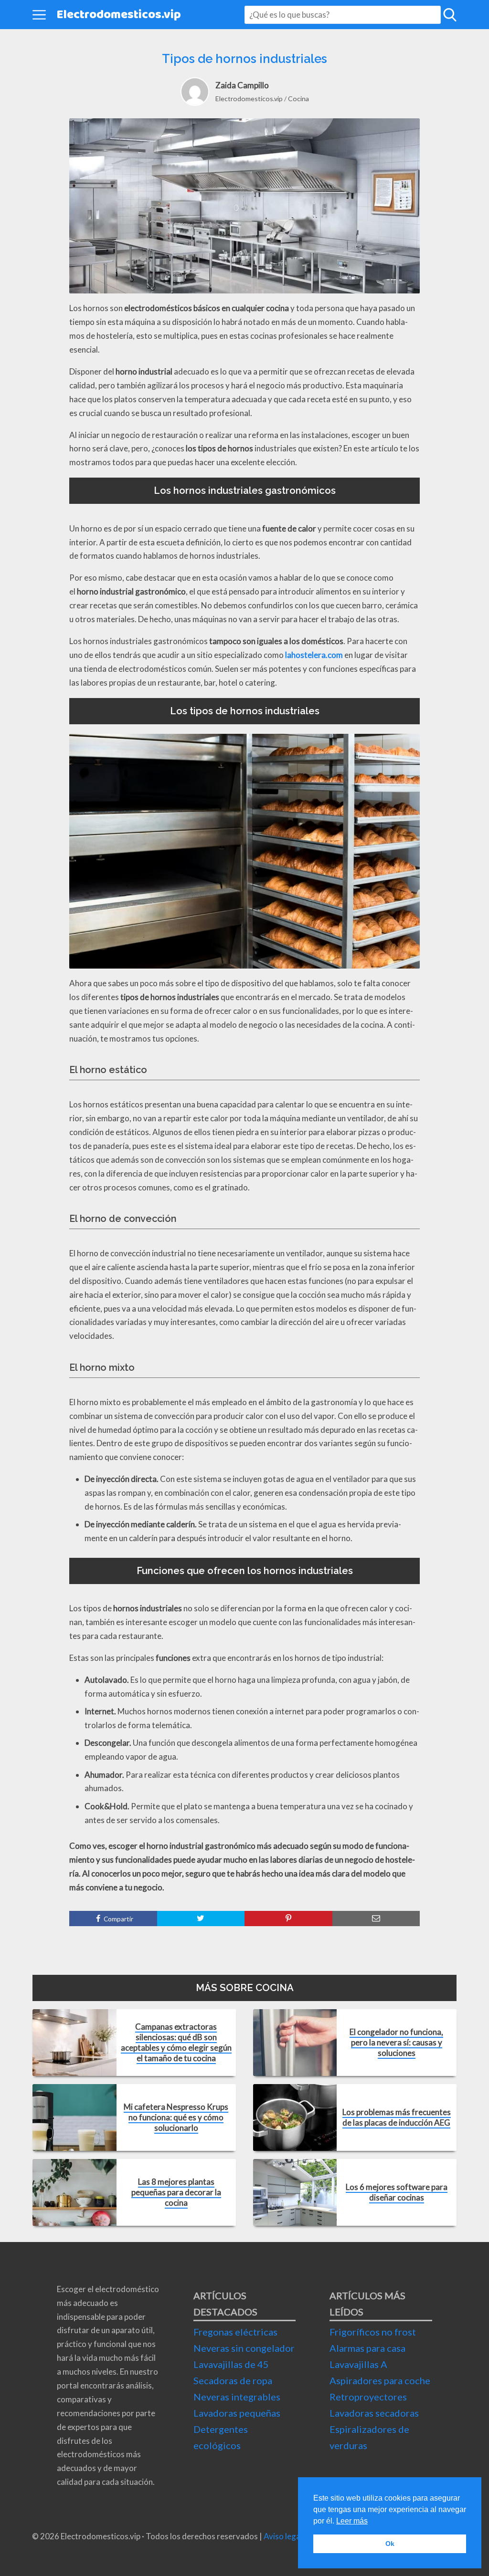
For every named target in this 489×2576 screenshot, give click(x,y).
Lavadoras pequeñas (237, 2413)
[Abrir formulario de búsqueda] (450, 15)
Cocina (298, 99)
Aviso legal (283, 2536)
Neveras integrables (237, 2397)
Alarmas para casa (367, 2348)
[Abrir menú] (39, 15)
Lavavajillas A (358, 2364)
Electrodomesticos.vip (119, 15)
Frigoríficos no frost (373, 2332)
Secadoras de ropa (233, 2380)
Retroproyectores (368, 2397)
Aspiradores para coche (380, 2380)
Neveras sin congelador (244, 2348)
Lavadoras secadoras (374, 2413)
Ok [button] (390, 2544)
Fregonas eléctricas (235, 2332)
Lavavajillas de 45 (231, 2364)
